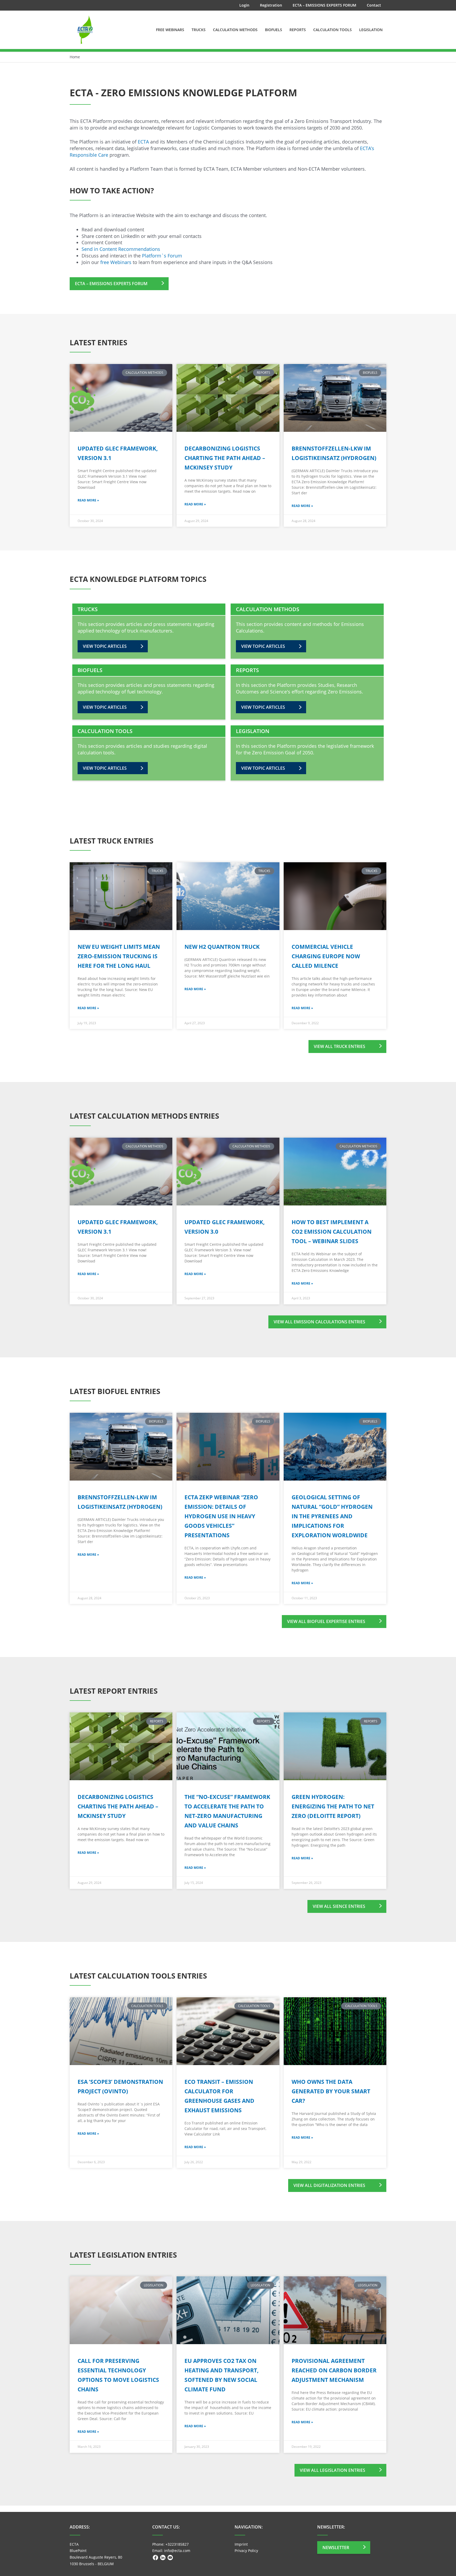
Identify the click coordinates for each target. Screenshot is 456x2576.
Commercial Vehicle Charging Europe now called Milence (326, 956)
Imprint (241, 2544)
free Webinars (116, 262)
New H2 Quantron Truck (222, 947)
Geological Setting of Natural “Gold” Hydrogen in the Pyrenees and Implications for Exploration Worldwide (332, 1516)
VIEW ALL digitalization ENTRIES (329, 2185)
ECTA (143, 142)
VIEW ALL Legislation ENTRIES (332, 2470)
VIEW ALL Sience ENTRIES (339, 1906)
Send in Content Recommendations (122, 249)
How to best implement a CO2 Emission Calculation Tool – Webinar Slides (332, 1232)
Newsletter (336, 2548)
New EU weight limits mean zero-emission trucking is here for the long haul (119, 956)
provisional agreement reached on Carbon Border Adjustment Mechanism (334, 2370)
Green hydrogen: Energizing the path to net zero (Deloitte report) (333, 1806)
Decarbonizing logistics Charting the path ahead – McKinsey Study (225, 458)
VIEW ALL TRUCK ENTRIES (339, 1046)
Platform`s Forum (162, 256)
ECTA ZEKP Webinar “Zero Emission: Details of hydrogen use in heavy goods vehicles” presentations (221, 1516)
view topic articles (105, 646)
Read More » (88, 500)
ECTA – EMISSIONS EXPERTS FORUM (111, 284)
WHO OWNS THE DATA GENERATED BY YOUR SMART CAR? (331, 2091)
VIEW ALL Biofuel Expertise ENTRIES (326, 1621)
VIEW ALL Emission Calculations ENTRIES (319, 1322)
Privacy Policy (246, 2551)
